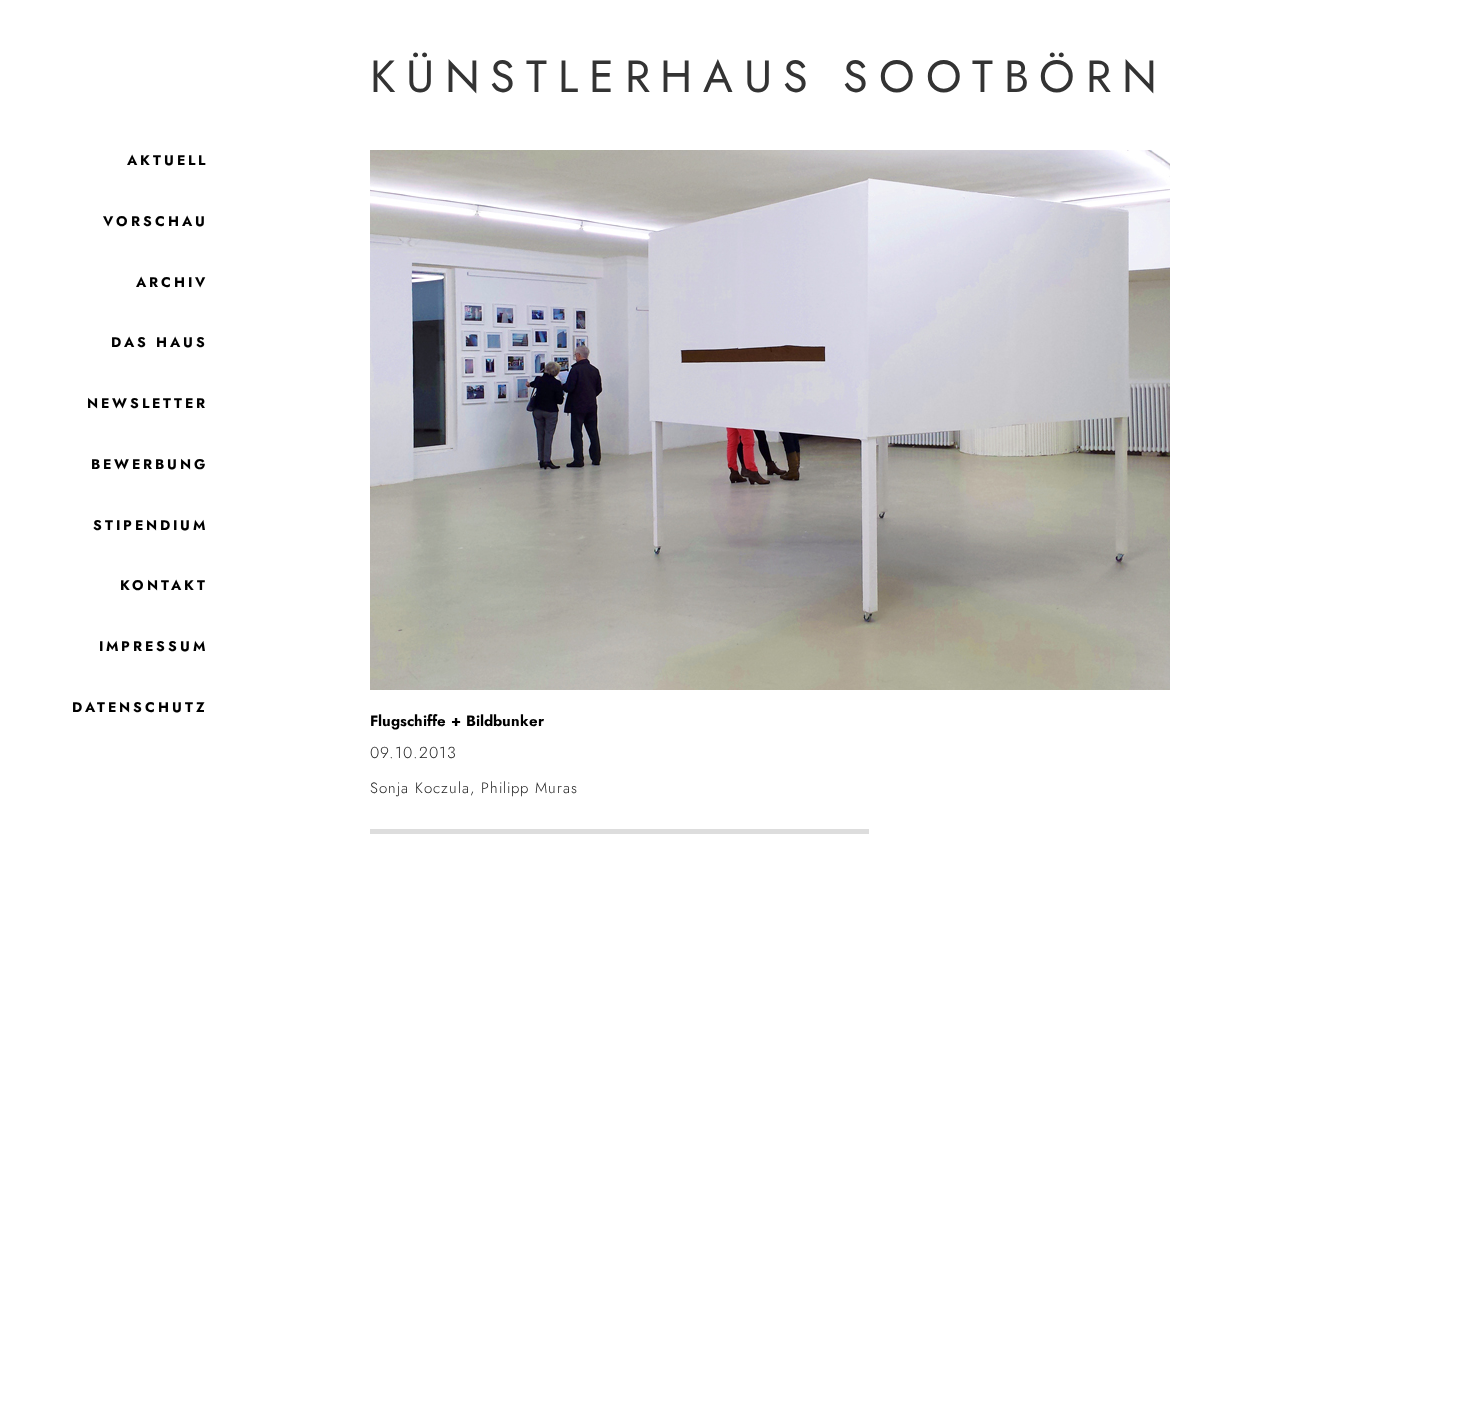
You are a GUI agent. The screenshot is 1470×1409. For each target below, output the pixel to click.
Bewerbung (149, 464)
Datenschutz (140, 707)
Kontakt (164, 585)
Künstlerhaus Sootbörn (769, 76)
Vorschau (155, 221)
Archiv (172, 282)
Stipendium (150, 525)
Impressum (153, 646)
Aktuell (167, 160)
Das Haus (159, 342)
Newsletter (147, 403)
